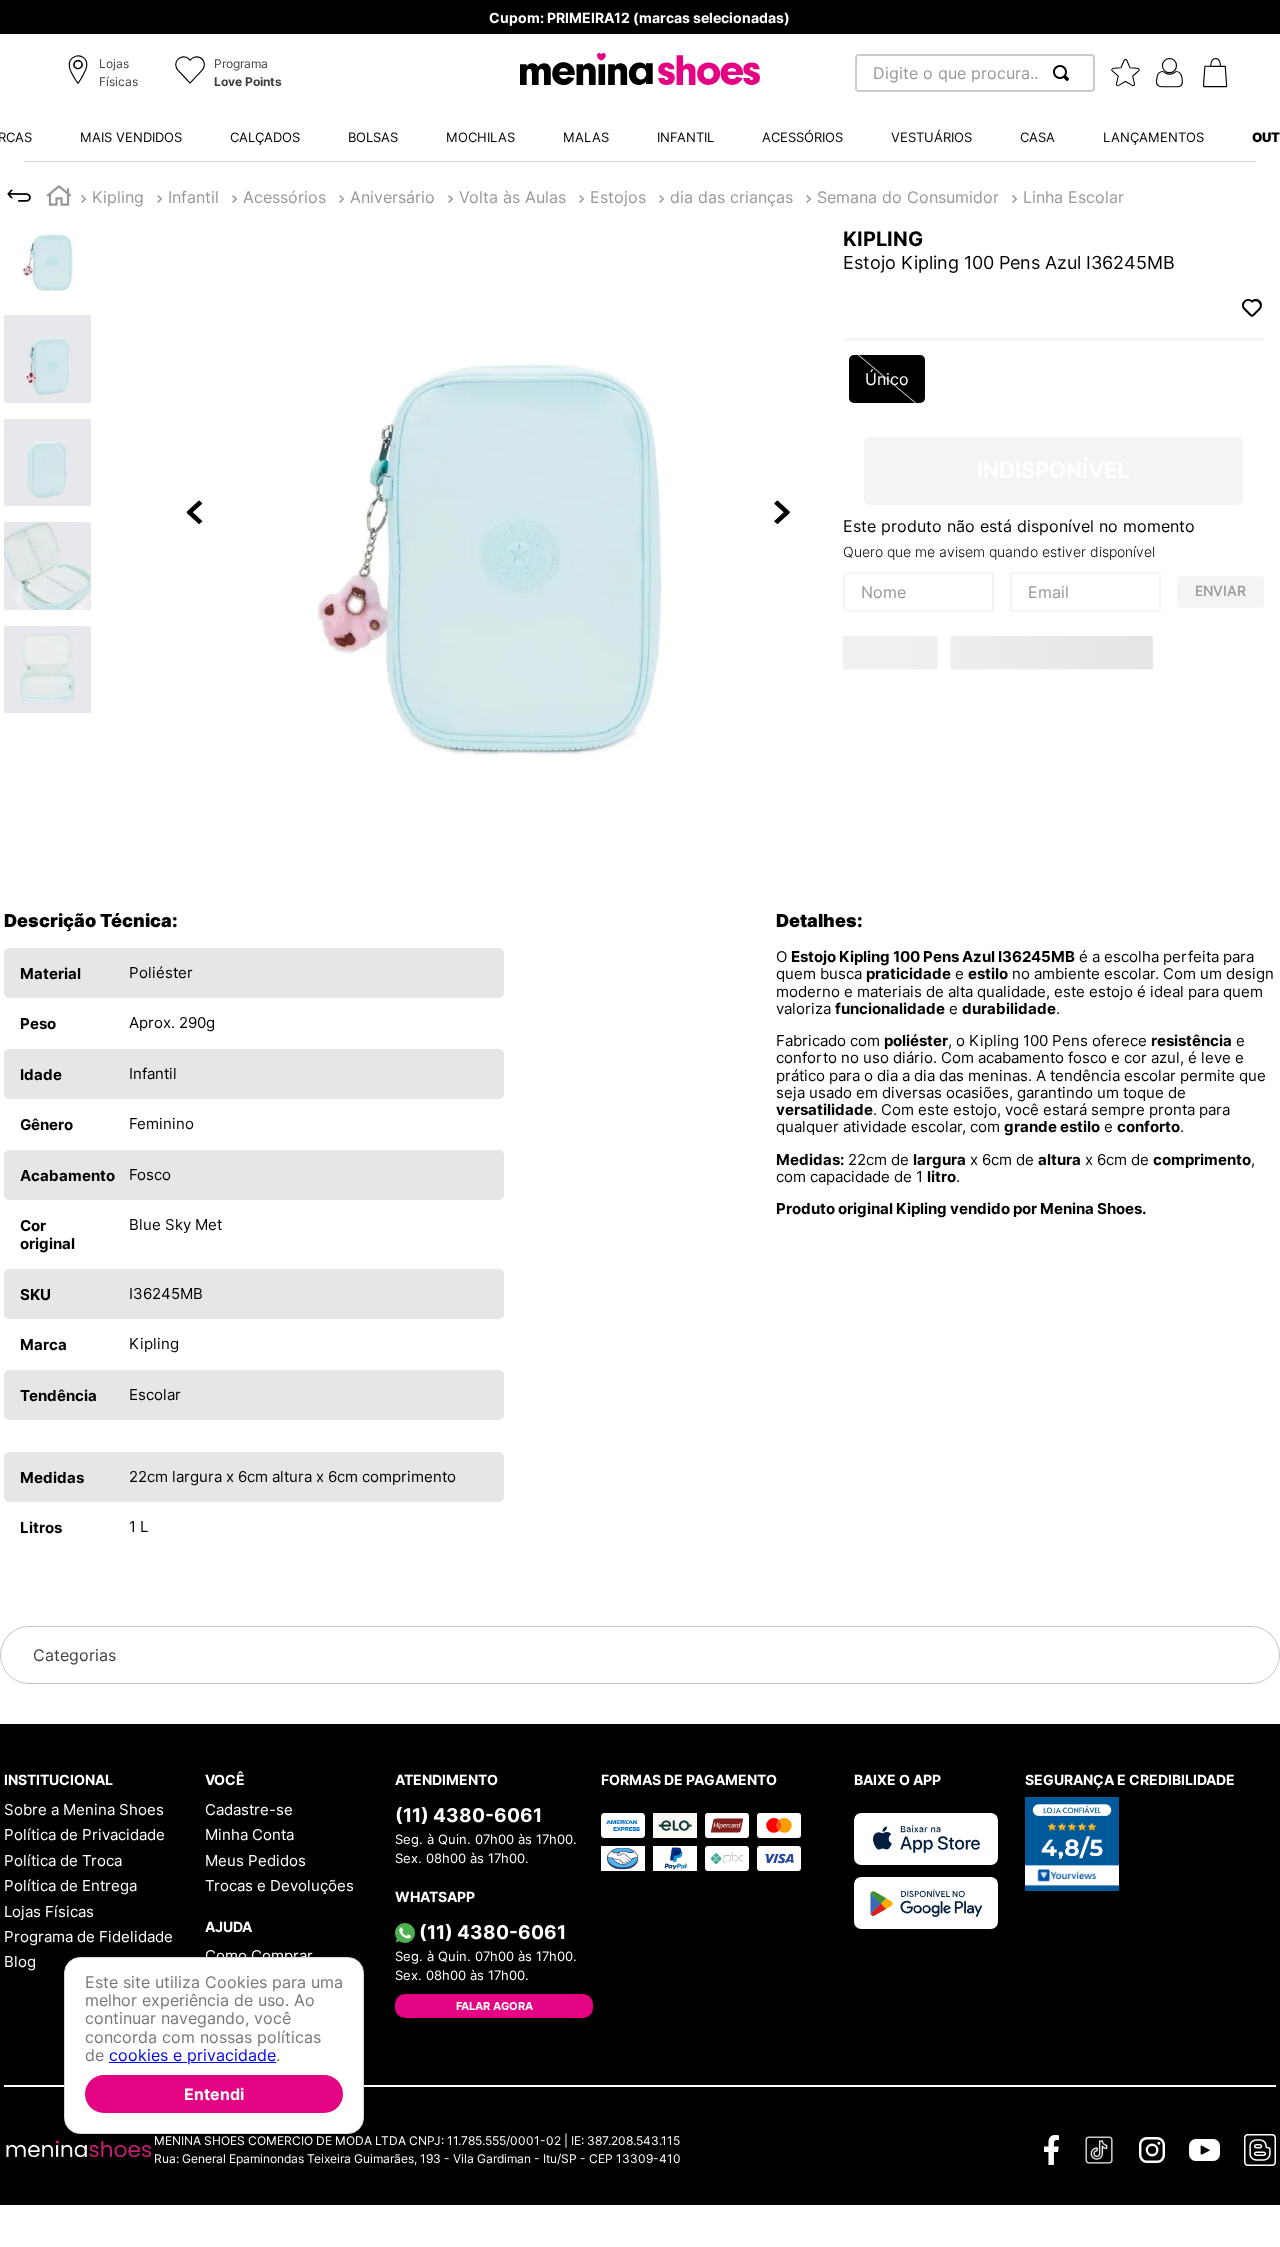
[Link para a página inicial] (59, 198)
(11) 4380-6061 (468, 1815)
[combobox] (975, 73)
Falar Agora (494, 2006)
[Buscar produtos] (1065, 73)
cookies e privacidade (192, 2056)
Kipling (118, 197)
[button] (105, 74)
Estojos (196, 197)
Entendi (214, 2094)
